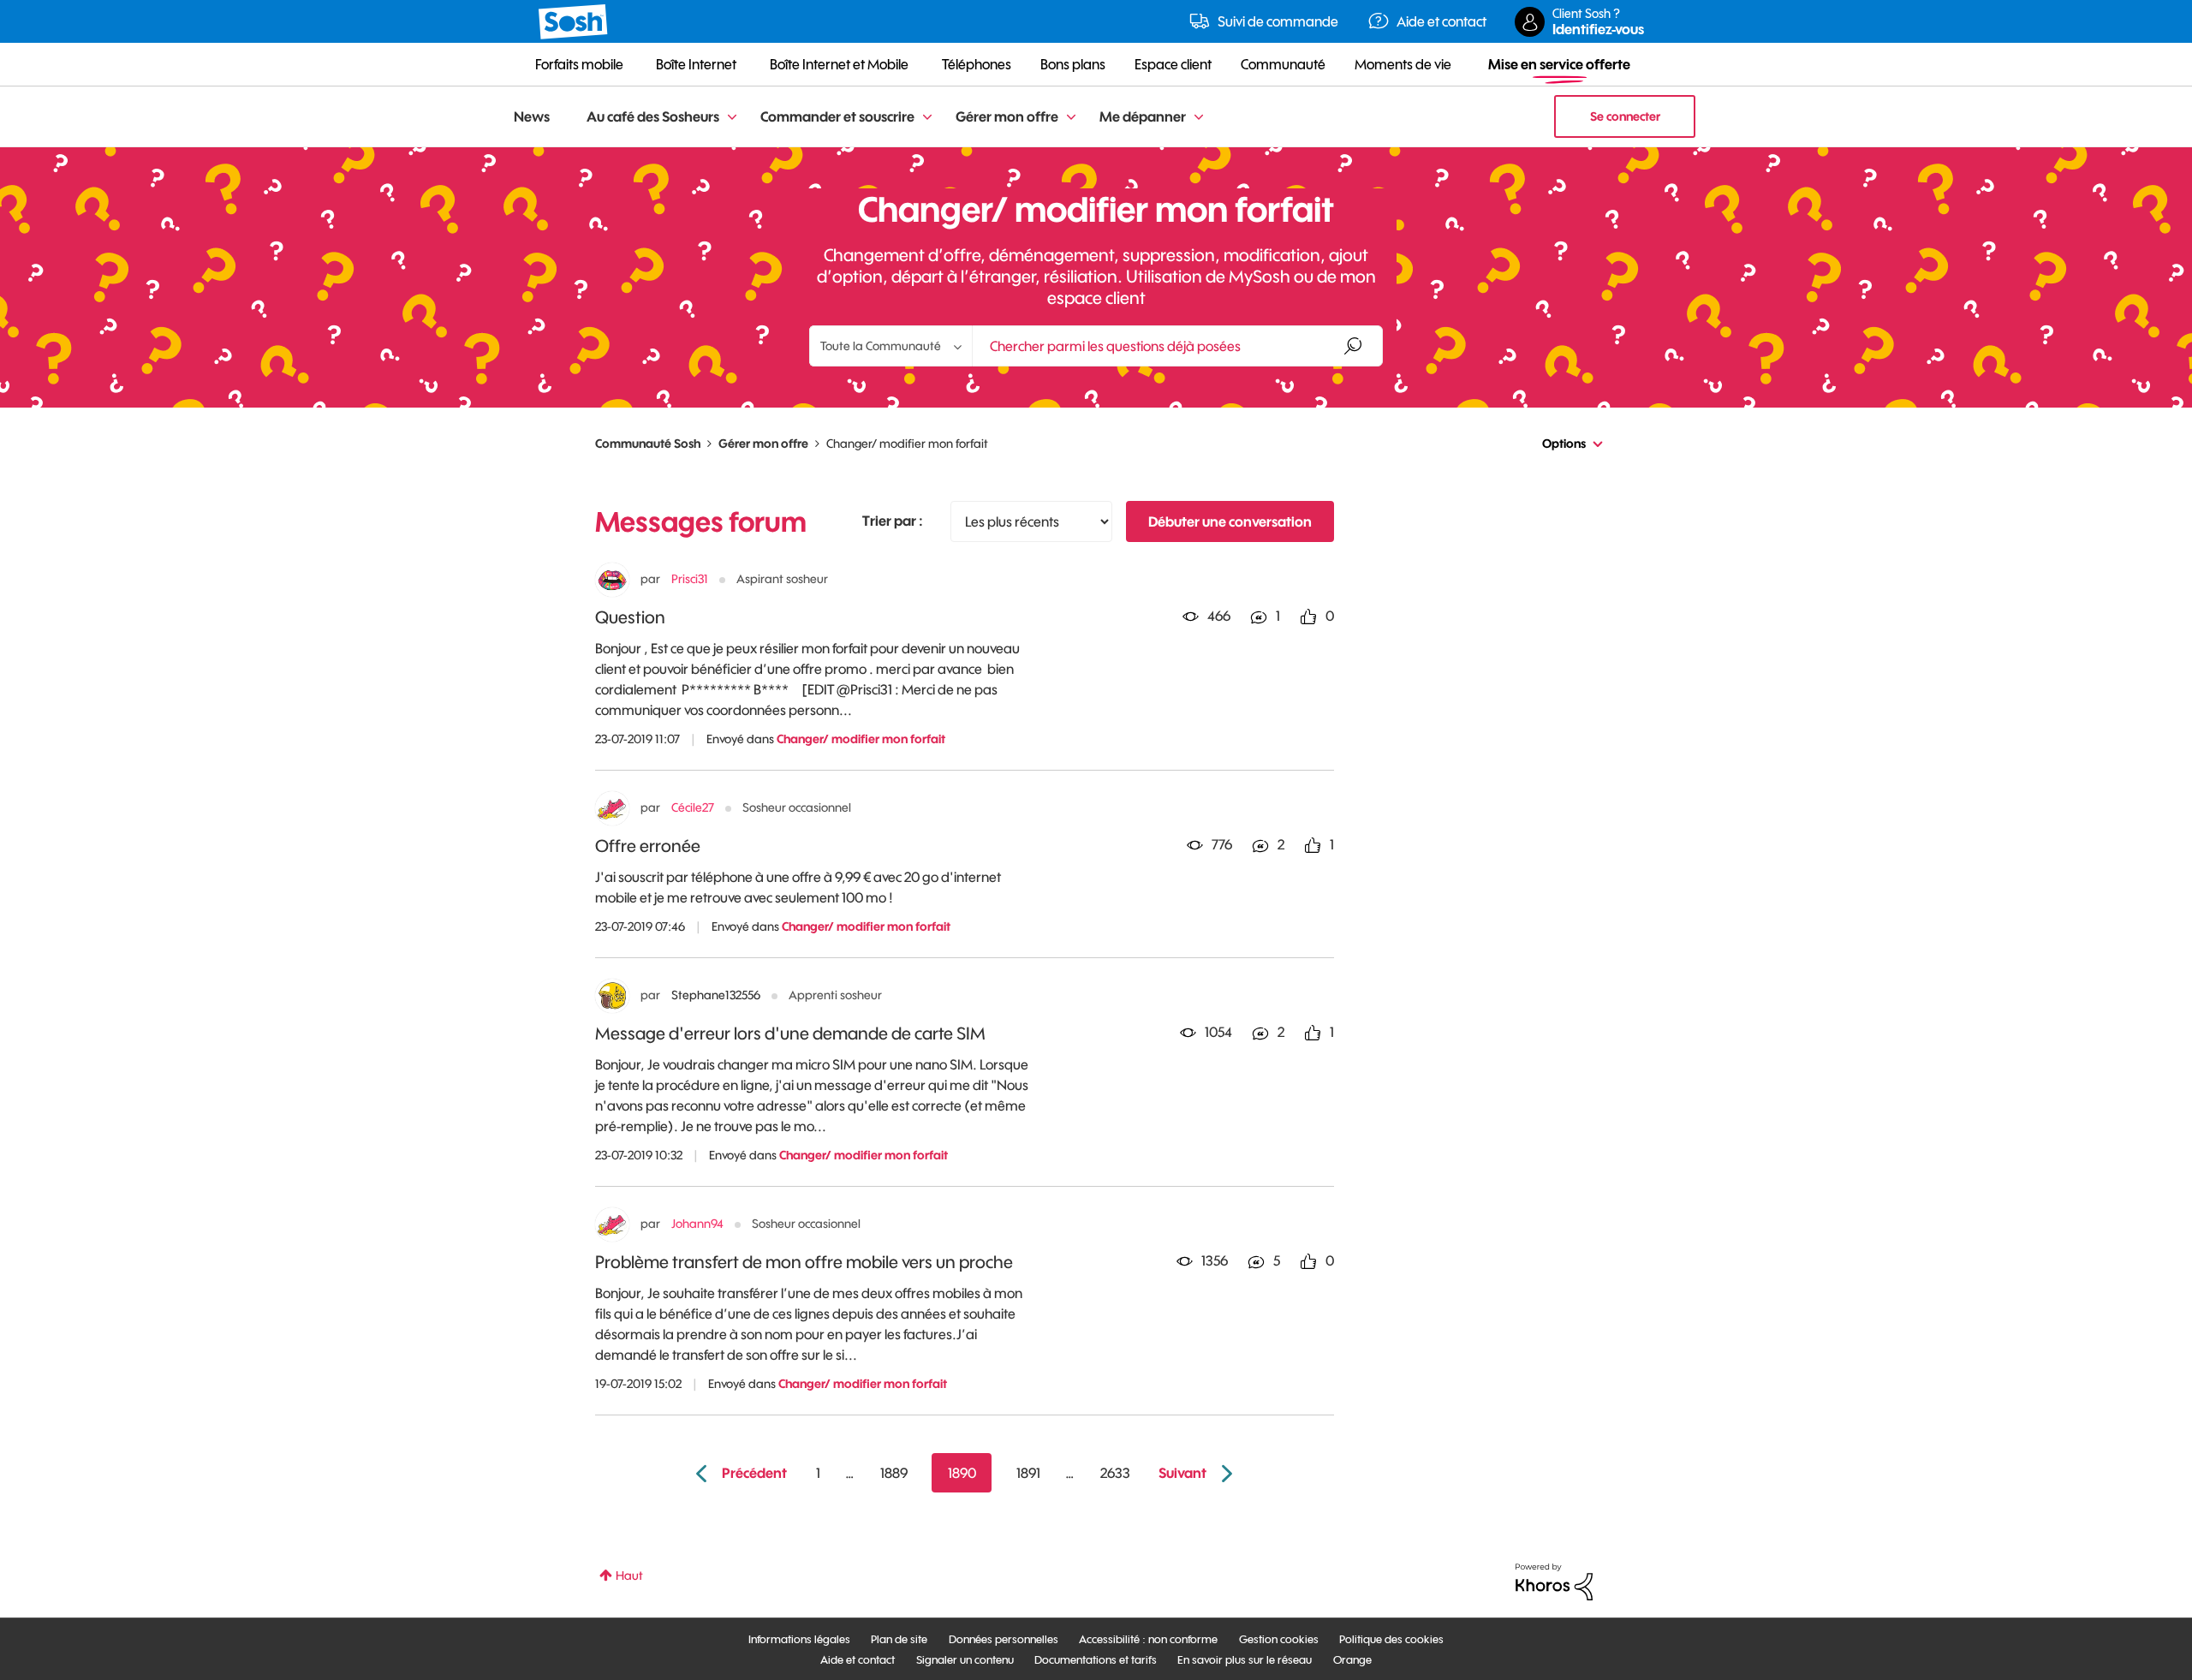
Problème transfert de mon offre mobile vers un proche (804, 1262)
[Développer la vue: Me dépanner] (1199, 118)
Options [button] (1564, 444)
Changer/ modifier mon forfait (861, 739)
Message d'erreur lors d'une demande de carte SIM (790, 1033)
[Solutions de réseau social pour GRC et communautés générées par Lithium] (1554, 1581)
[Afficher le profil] (612, 580)
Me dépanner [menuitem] (1143, 116)
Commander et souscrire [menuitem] (837, 116)
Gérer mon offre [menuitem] (1007, 116)
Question (630, 617)
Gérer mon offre (763, 444)
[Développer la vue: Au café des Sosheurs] (732, 118)
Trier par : (893, 521)
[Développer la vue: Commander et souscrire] (927, 118)
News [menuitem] (532, 116)
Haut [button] (629, 1576)
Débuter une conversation (1230, 521)
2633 (1115, 1473)
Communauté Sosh (648, 444)
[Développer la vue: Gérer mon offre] (1071, 118)
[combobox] (1177, 346)
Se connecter (1625, 116)
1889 (894, 1473)
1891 (1028, 1473)
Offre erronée (648, 846)
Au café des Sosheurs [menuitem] (653, 116)
